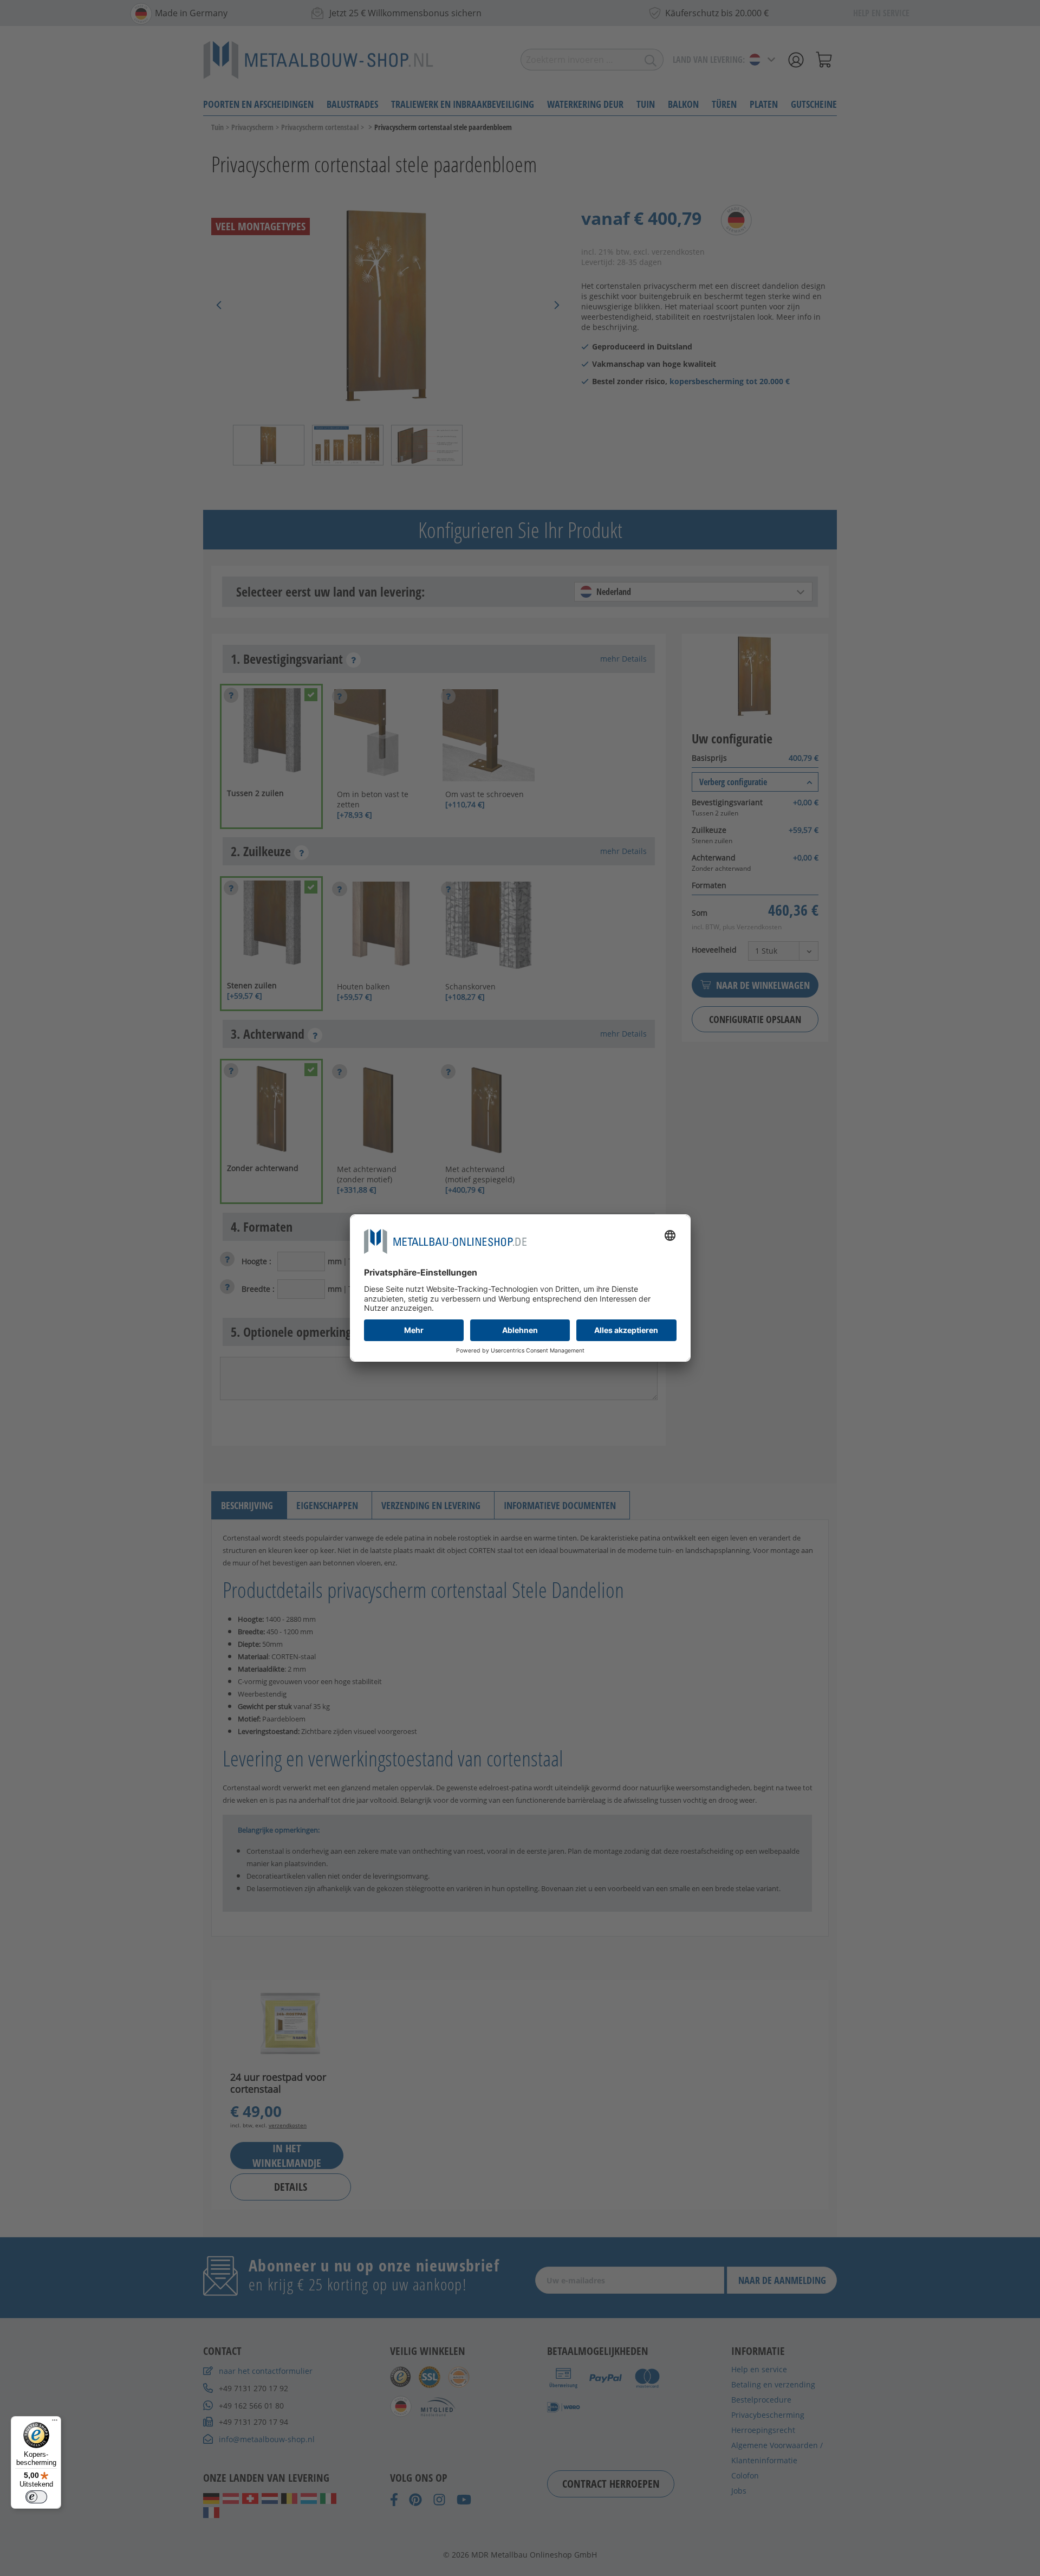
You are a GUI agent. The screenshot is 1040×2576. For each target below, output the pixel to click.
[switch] (36, 2497)
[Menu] (55, 2423)
